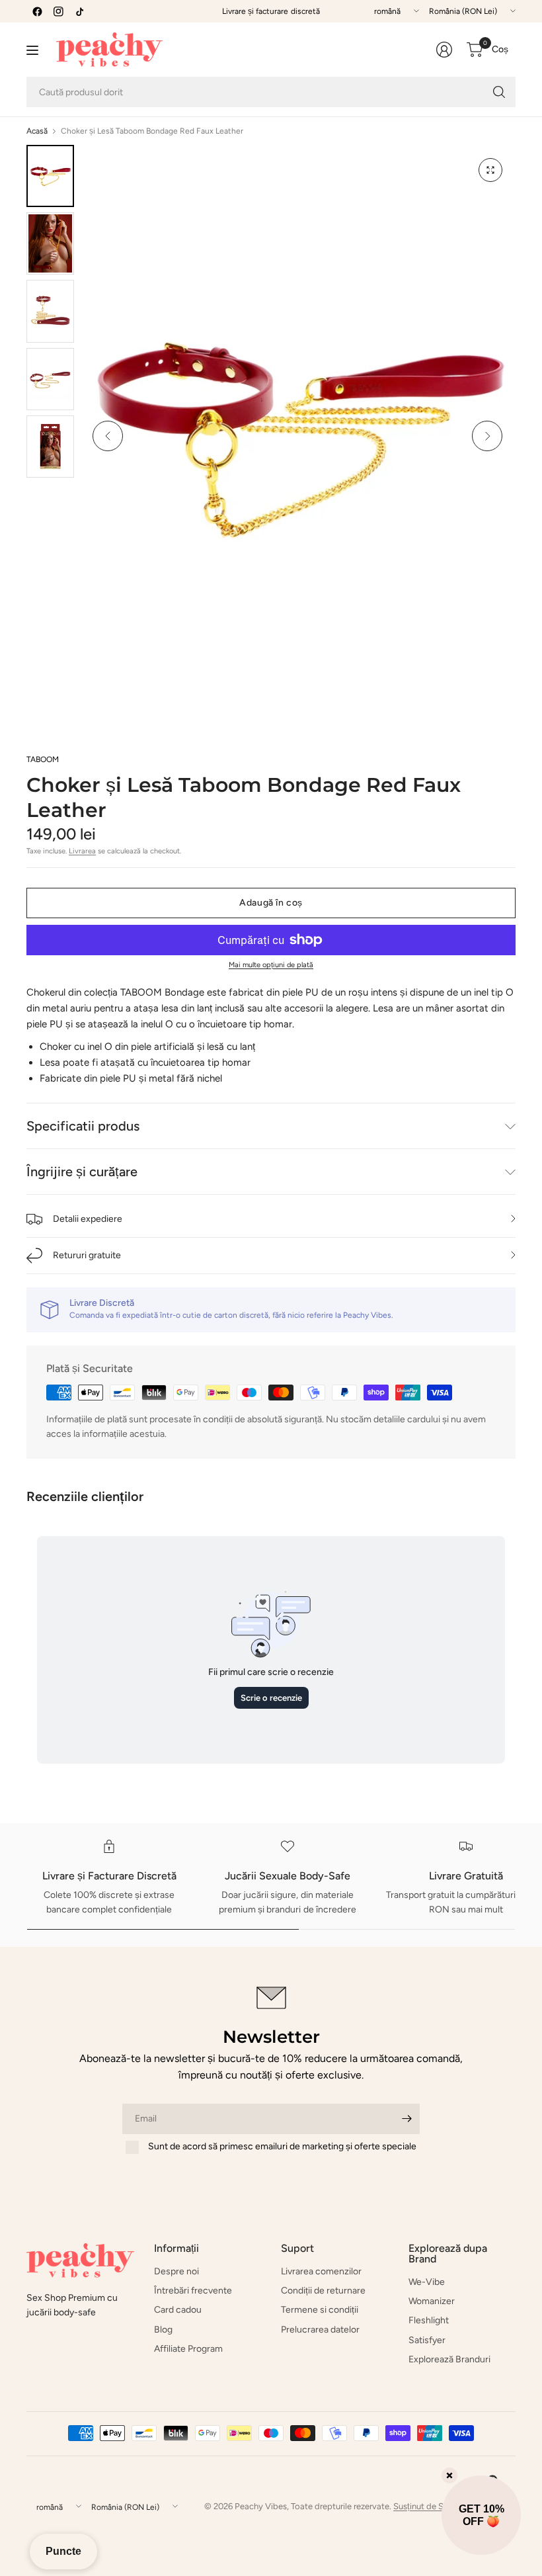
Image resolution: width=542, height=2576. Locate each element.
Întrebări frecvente (193, 2291)
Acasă (37, 131)
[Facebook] (37, 11)
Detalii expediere (88, 1219)
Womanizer (432, 2301)
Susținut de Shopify (431, 2506)
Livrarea (82, 851)
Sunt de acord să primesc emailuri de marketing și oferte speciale (282, 2146)
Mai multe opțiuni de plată (271, 965)
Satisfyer (427, 2340)
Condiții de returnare (323, 2291)
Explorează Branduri (449, 2359)
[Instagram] (58, 11)
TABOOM (43, 759)
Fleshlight (429, 2320)
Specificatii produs (83, 1126)
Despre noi (176, 2271)
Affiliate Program (188, 2349)
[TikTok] (79, 11)
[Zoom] (490, 170)
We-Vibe (427, 2282)
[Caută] (499, 92)
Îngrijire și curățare (82, 1172)
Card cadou (178, 2310)
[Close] (449, 2475)
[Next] (487, 436)
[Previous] (108, 436)
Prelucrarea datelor (320, 2330)
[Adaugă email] (406, 2119)
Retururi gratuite (87, 1255)
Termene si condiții (320, 2310)
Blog (163, 2330)
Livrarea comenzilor (321, 2271)
